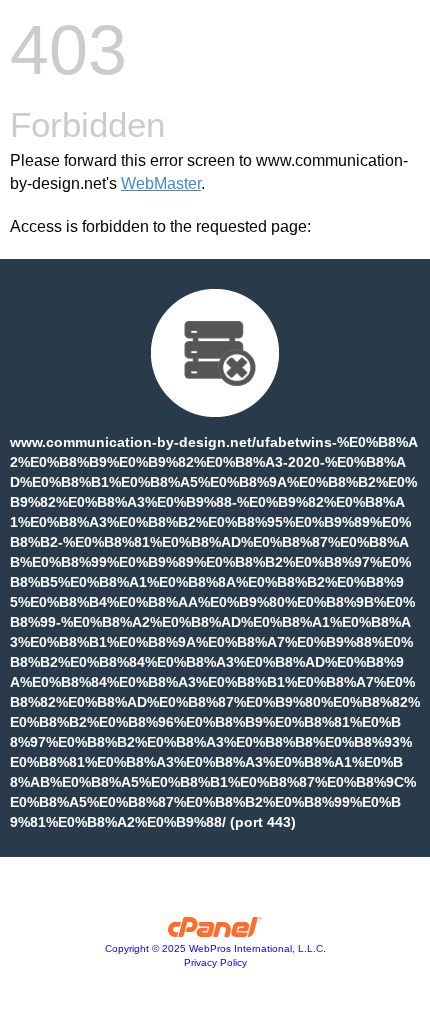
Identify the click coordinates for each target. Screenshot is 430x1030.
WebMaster (161, 183)
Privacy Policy (215, 962)
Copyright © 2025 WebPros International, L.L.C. (215, 948)
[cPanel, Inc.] (215, 932)
